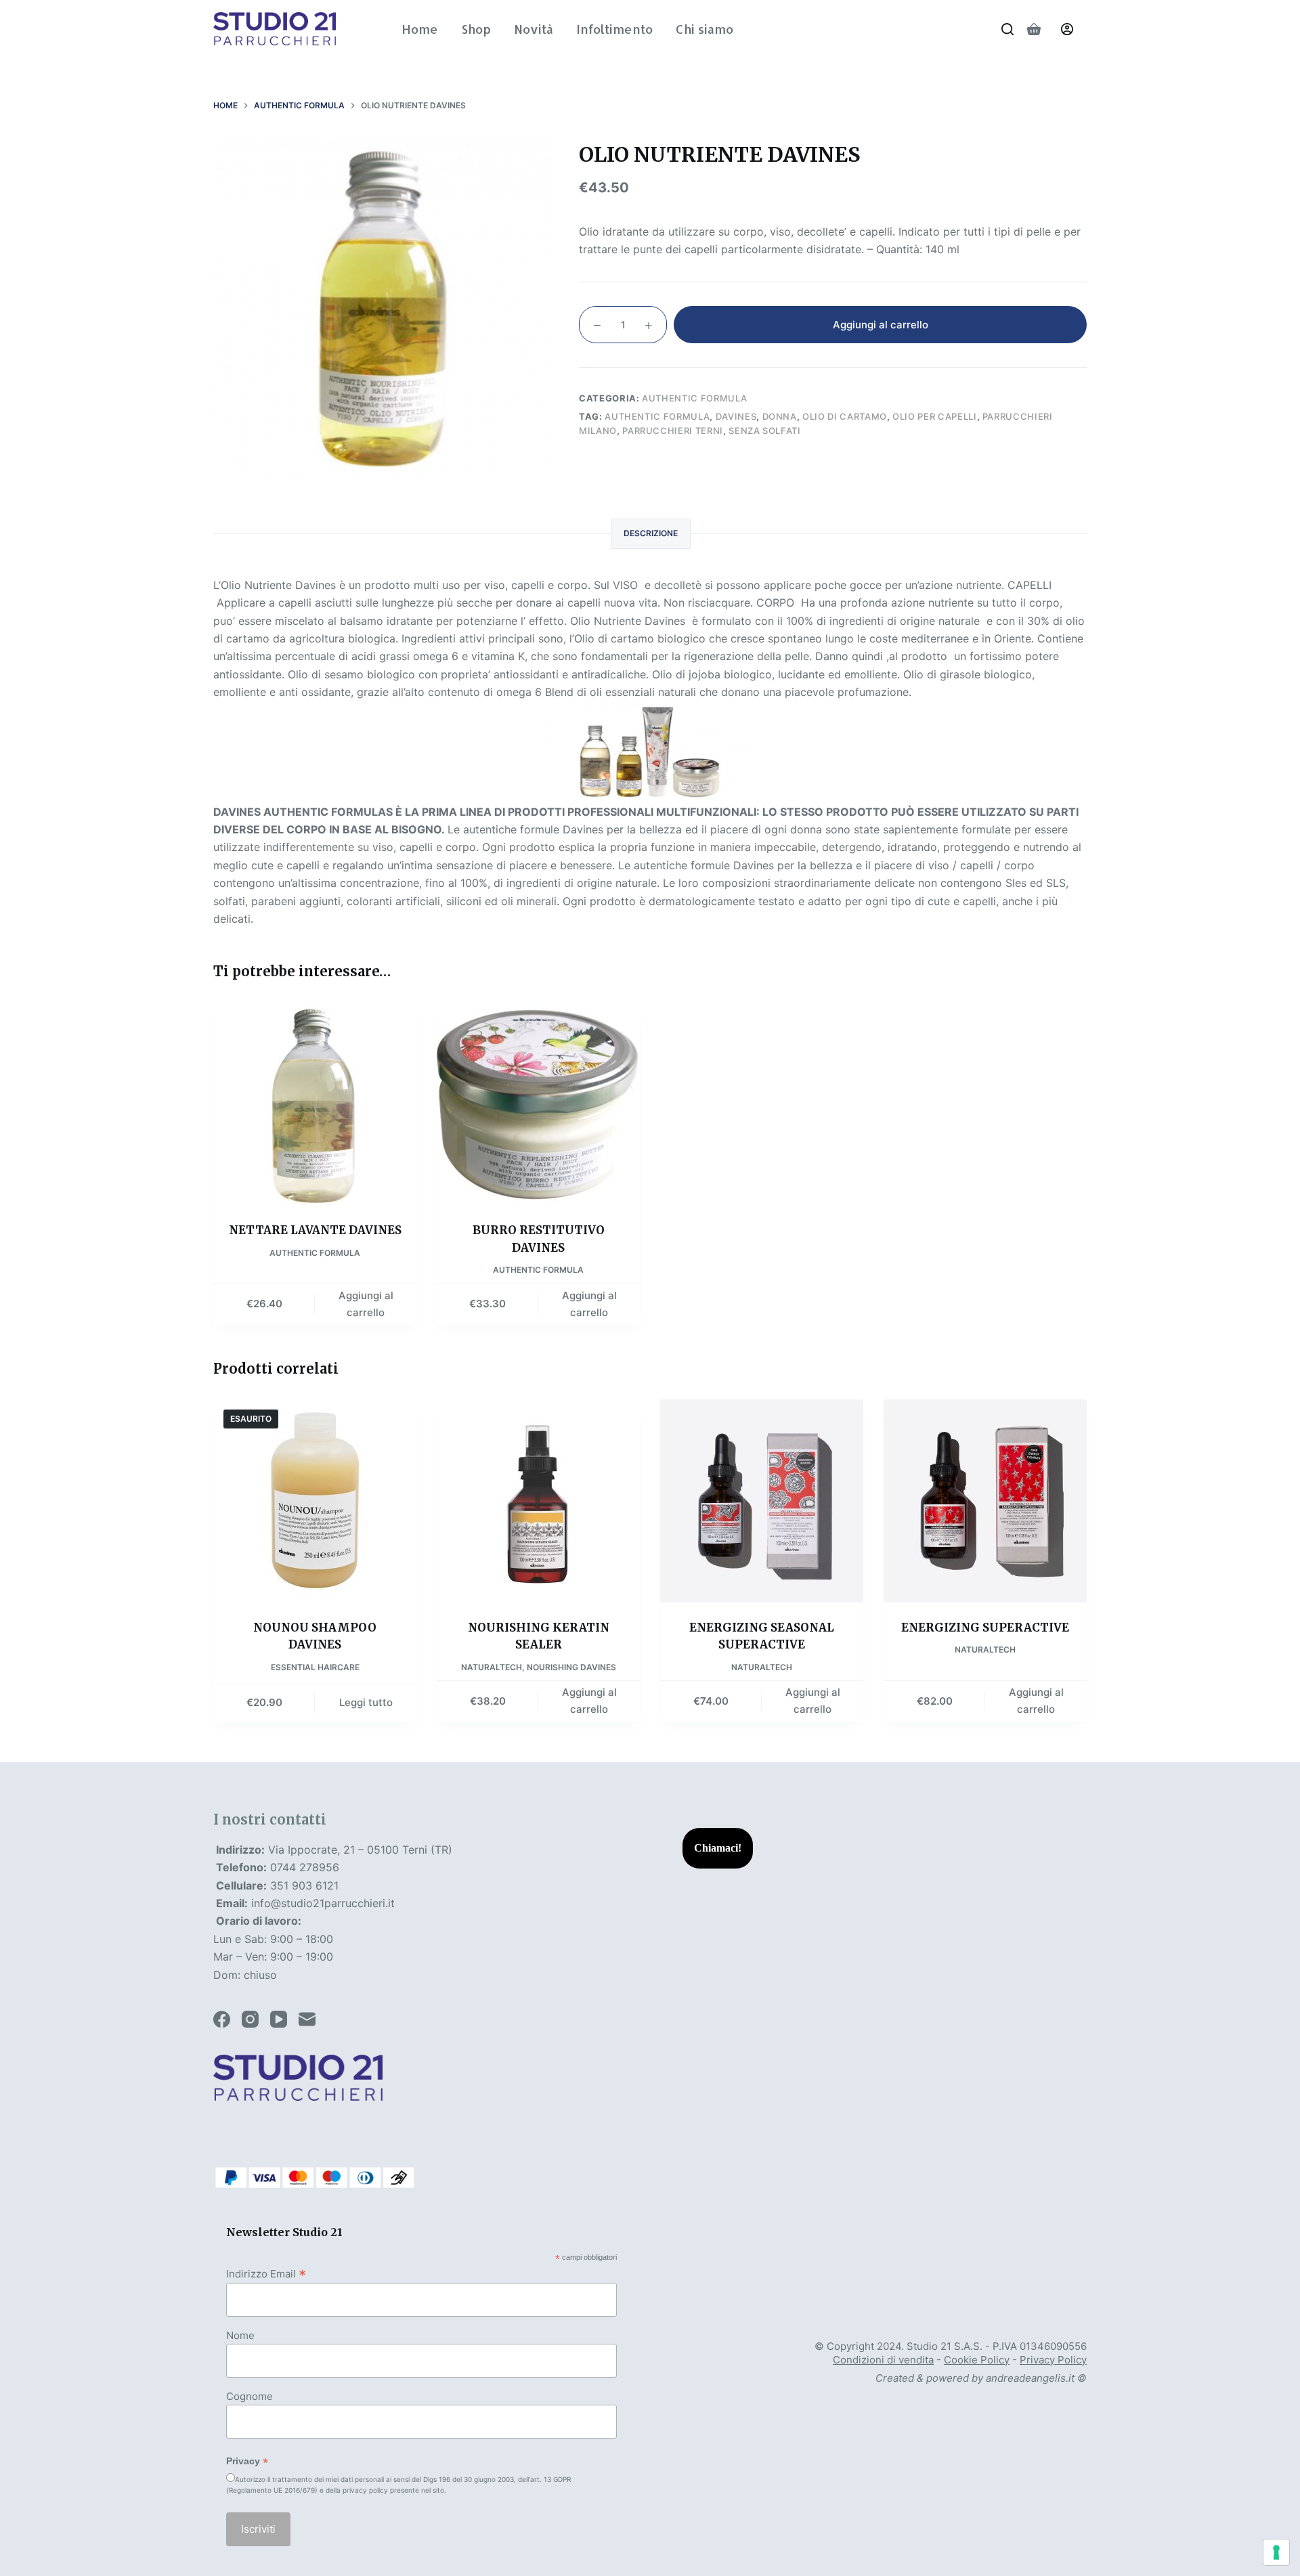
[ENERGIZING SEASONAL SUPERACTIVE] (762, 1501)
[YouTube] (279, 2019)
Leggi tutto (366, 1702)
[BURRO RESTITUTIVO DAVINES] (538, 1104)
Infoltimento (614, 29)
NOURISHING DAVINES (571, 1667)
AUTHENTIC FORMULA (694, 398)
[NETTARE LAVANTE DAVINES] (315, 1104)
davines (736, 416)
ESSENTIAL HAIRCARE (315, 1667)
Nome (240, 2335)
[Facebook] (222, 2019)
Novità (534, 29)
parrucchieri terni (673, 431)
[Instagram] (250, 2019)
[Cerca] (1007, 29)
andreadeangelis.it (1030, 2378)
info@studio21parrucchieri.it (323, 1903)
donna (780, 416)
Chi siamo (705, 29)
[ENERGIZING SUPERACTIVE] (985, 1501)
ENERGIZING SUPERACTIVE (985, 1628)
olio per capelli (934, 416)
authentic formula (657, 416)
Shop (476, 29)
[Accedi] (1067, 29)
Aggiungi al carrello (881, 325)
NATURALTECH (492, 1667)
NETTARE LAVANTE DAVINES (315, 1230)
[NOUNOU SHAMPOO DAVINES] (315, 1501)
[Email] (307, 2019)
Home (420, 29)
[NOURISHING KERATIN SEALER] (538, 1501)
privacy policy (365, 2490)
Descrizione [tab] (651, 533)
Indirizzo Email (266, 2273)
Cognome (250, 2396)
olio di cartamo (845, 416)
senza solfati (764, 431)
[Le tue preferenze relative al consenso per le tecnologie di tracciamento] (1276, 2552)
